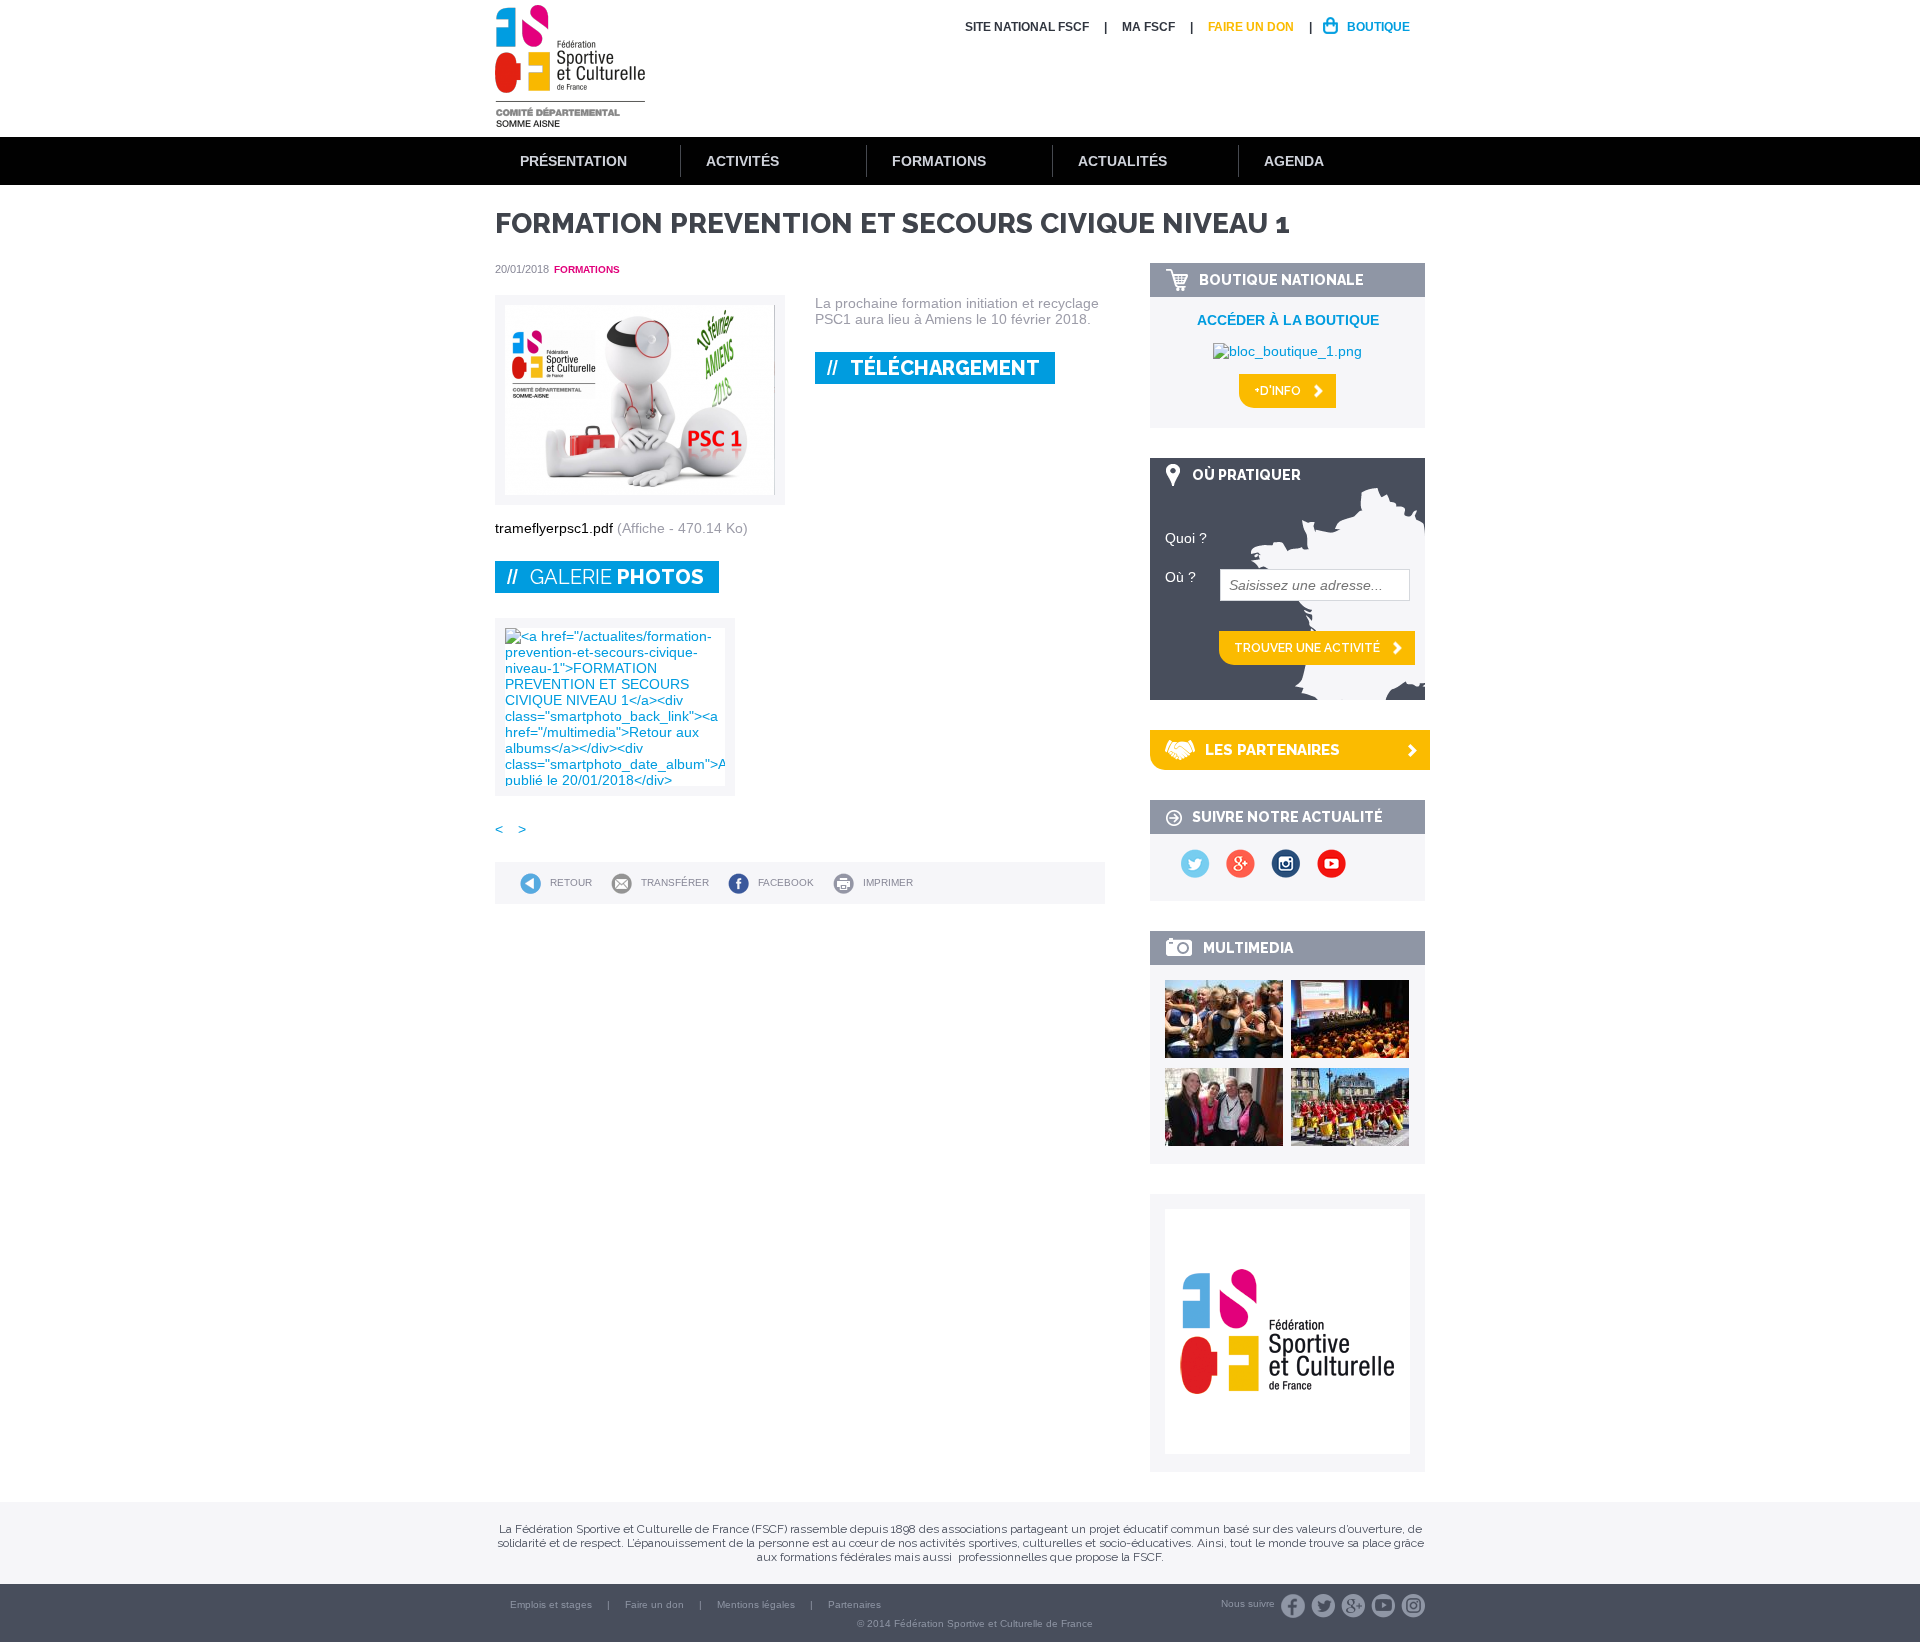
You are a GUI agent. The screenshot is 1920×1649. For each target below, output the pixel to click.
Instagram (1413, 1606)
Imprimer (888, 882)
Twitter (1323, 1606)
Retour (571, 882)
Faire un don (1251, 27)
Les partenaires (1272, 750)
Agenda (1294, 161)
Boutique (1378, 27)
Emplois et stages (551, 1604)
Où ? (1180, 577)
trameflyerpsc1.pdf (554, 528)
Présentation (573, 161)
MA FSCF (1148, 27)
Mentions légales (756, 1604)
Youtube (1383, 1606)
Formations (939, 161)
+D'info (1277, 391)
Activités (742, 161)
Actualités (1122, 161)
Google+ (1353, 1606)
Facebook (786, 882)
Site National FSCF (1027, 27)
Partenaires (854, 1604)
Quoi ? (1186, 538)
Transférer (675, 882)
